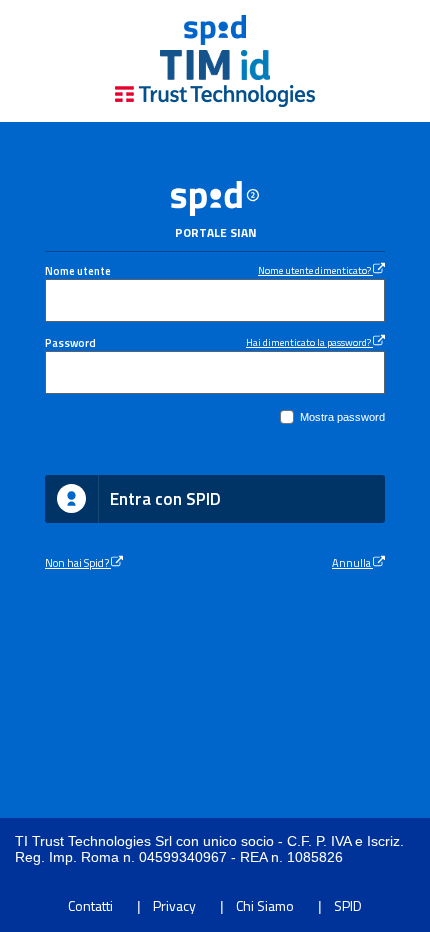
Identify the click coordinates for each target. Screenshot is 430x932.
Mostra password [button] (342, 417)
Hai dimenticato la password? (309, 342)
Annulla (352, 562)
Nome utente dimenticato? (315, 270)
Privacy (174, 905)
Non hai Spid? (78, 562)
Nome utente (78, 270)
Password (70, 342)
